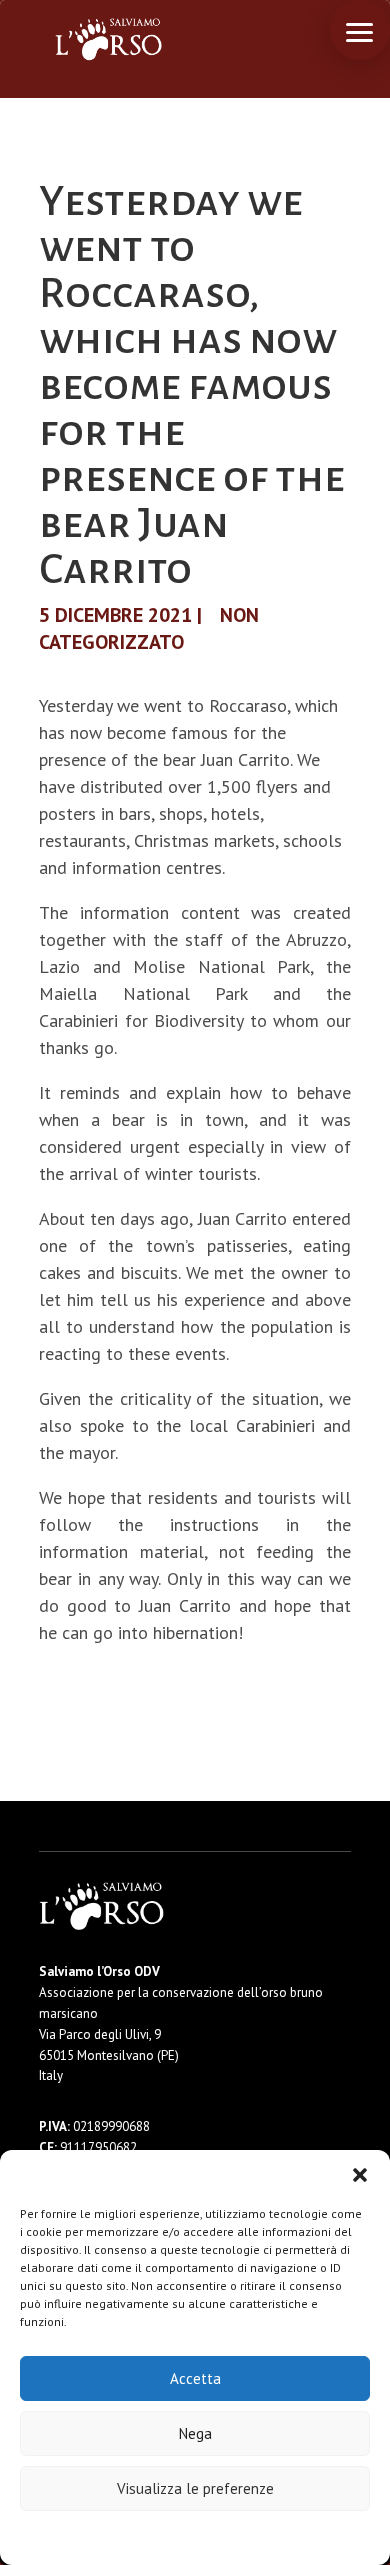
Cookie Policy (134, 2536)
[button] (360, 2175)
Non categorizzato (149, 628)
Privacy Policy (244, 2536)
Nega (195, 2433)
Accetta (195, 2378)
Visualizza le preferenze (195, 2488)
